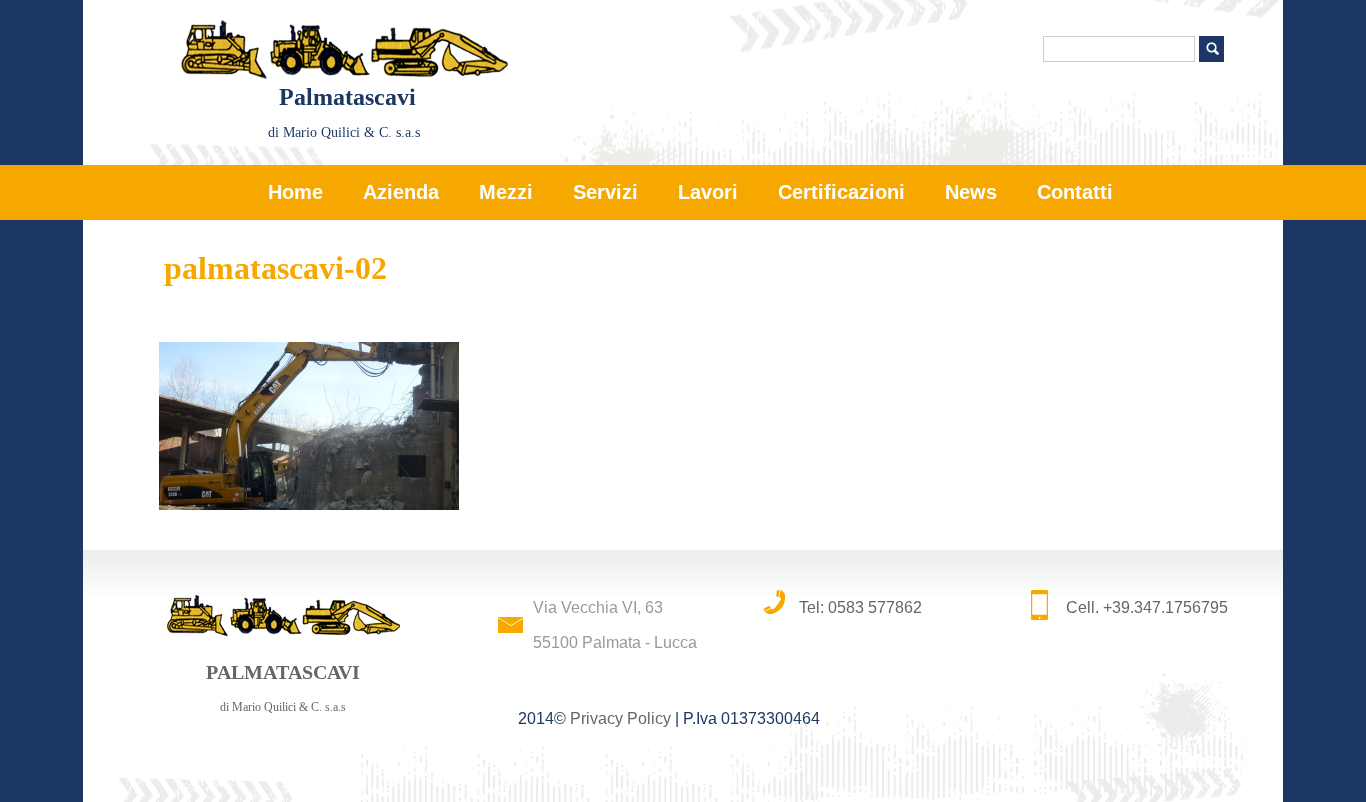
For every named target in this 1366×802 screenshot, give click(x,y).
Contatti (1075, 192)
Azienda (401, 192)
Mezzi (506, 192)
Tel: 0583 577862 (860, 607)
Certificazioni (841, 192)
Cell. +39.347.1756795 (1147, 607)
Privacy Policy (620, 718)
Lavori (708, 192)
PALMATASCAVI (283, 687)
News (971, 192)
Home (295, 192)
